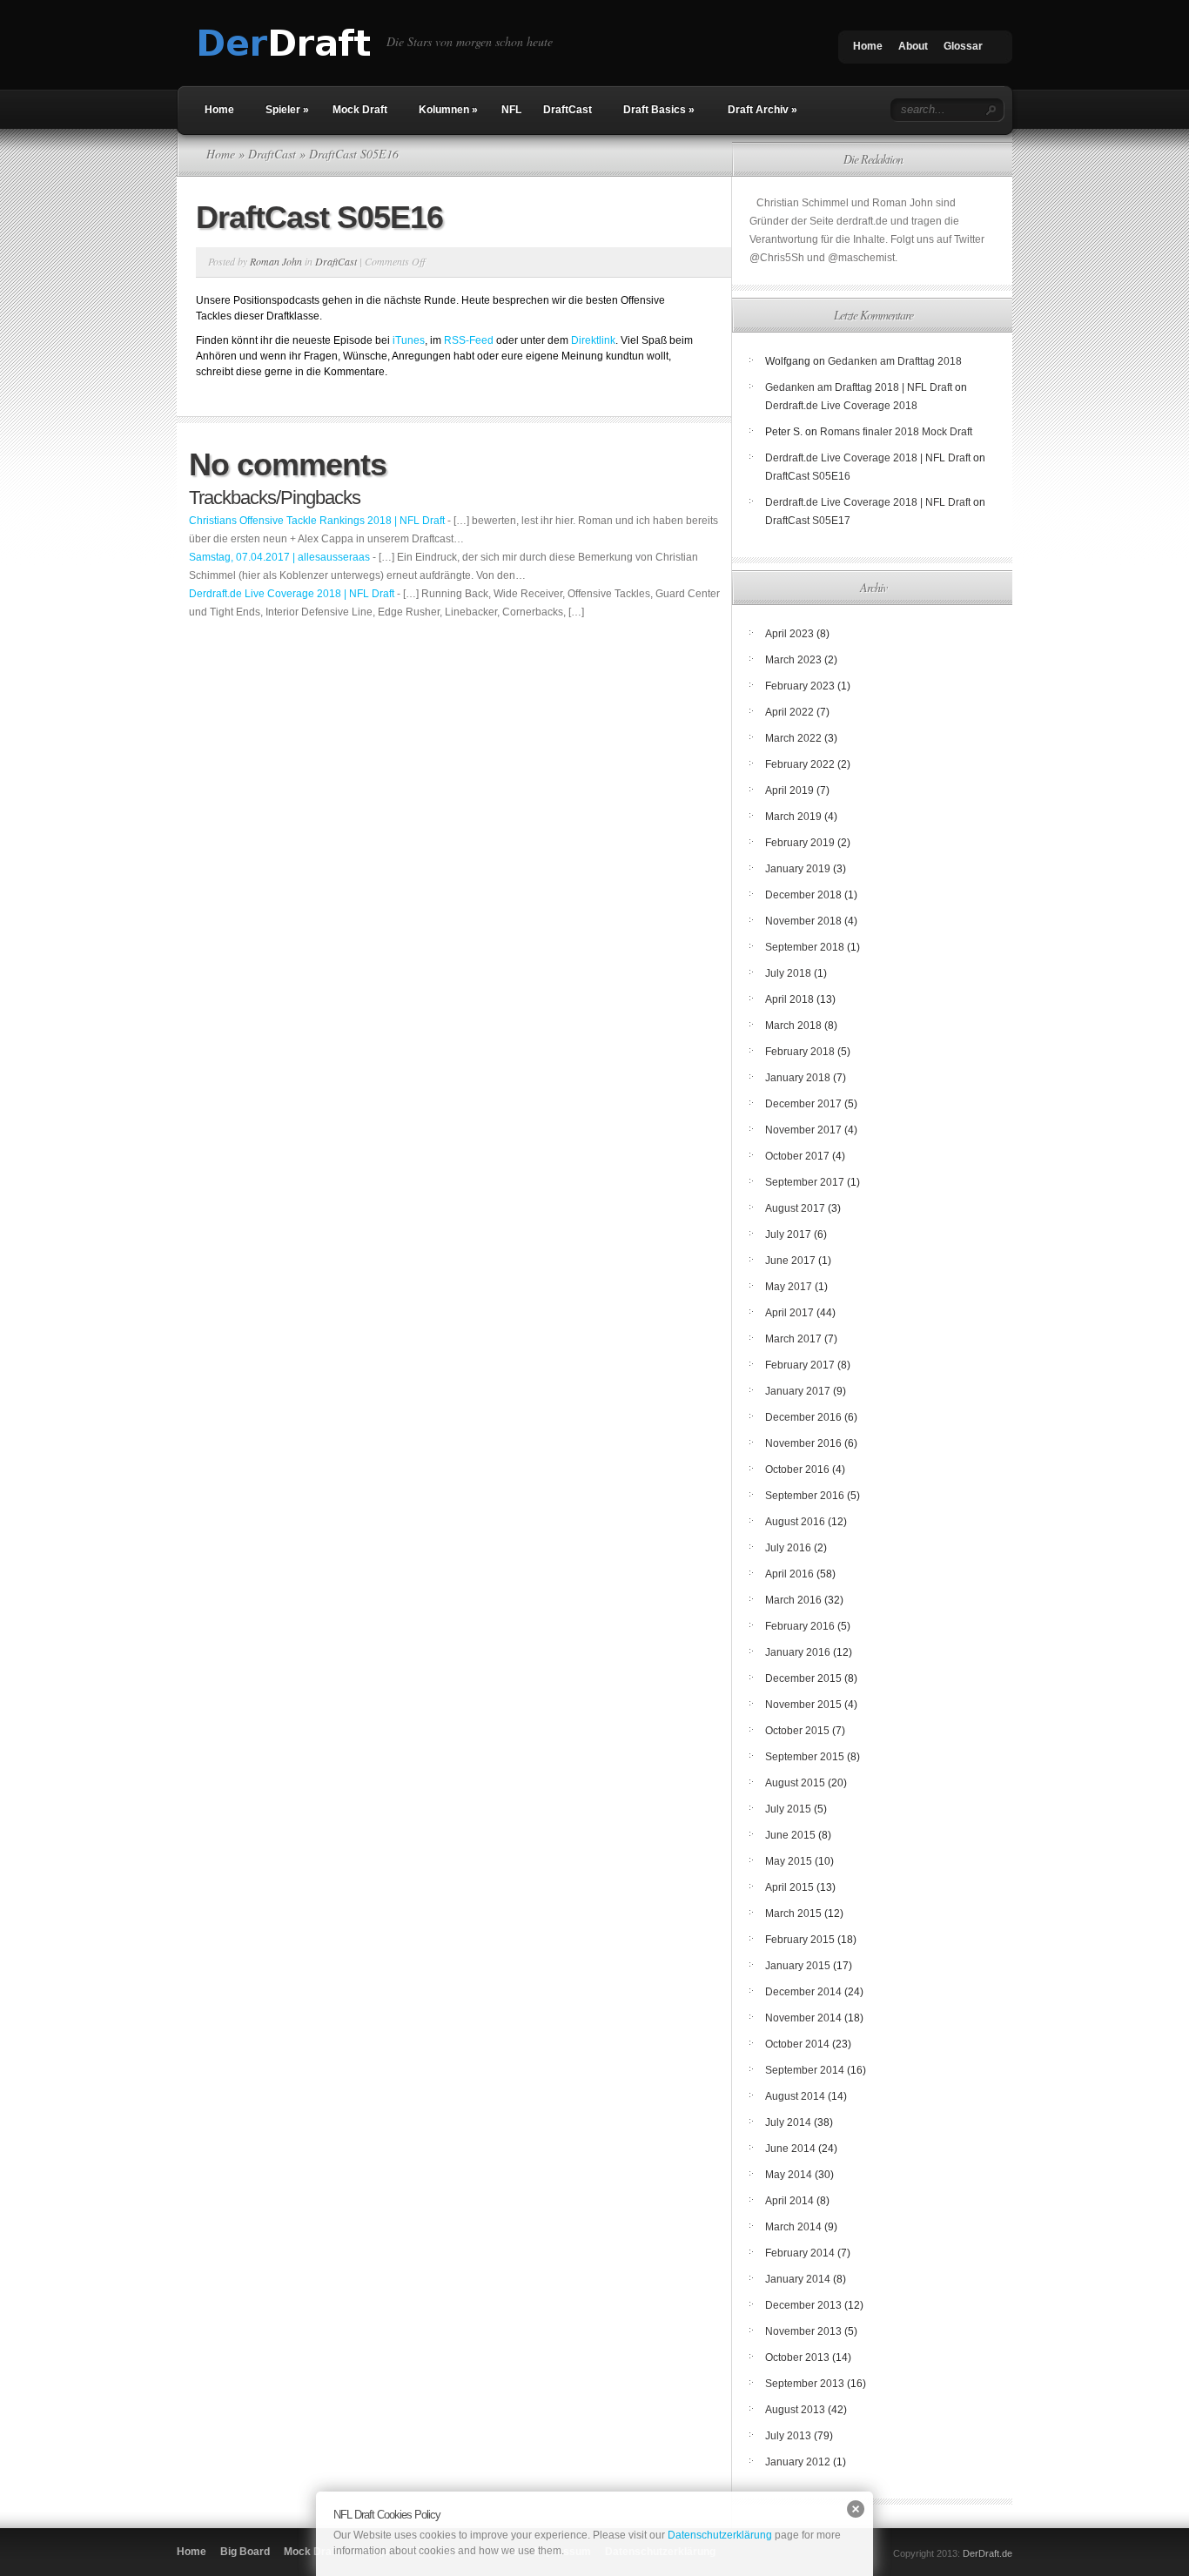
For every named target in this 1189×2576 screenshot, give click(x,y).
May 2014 (789, 2175)
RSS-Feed (469, 340)
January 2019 (798, 869)
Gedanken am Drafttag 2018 (895, 361)
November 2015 (803, 1705)
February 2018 (800, 1052)
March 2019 (793, 817)
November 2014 (803, 2018)
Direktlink (593, 340)
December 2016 (803, 1417)
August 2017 (795, 1208)
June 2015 (790, 1835)
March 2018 (793, 1026)
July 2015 (788, 1809)
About (913, 46)
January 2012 (798, 2462)
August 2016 (795, 1522)
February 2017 (800, 1365)
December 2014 (803, 1992)
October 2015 (797, 1731)
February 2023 (800, 686)
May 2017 (789, 1287)
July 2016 (788, 1548)
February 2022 (800, 764)
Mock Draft (360, 110)
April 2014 (789, 2201)
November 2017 (803, 1130)
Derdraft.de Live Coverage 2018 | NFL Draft (292, 594)
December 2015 (803, 1678)
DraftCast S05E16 (808, 476)
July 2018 (788, 973)
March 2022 (793, 738)
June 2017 (790, 1261)
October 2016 (797, 1470)
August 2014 (795, 2096)
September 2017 (805, 1182)
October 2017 (797, 1156)
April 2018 (789, 999)
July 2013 (788, 2436)
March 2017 (793, 1339)
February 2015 (800, 1940)
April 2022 (789, 712)
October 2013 (797, 2357)
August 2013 (795, 2410)
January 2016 (798, 1652)
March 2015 (793, 1914)
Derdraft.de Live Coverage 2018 (841, 406)
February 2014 (800, 2253)
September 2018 (805, 947)
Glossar (963, 46)
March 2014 (793, 2227)
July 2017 (788, 1234)
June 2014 (790, 2149)
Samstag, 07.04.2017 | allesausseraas (279, 557)
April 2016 (789, 1574)
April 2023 (789, 634)
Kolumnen (448, 110)
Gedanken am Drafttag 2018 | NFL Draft (859, 387)
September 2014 (805, 2070)
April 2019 (789, 790)
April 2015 (789, 1887)
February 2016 (800, 1626)
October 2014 (797, 2044)
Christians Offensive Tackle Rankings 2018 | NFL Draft (317, 521)
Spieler (287, 110)
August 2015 (795, 1783)
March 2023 (793, 660)
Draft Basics (659, 110)
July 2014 (788, 2122)
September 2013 (805, 2384)
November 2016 (803, 1443)
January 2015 (798, 1966)
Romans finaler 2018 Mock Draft (896, 432)
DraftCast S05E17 (808, 521)
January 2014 (798, 2279)
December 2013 (803, 2305)
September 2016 (805, 1496)
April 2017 (789, 1313)
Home (868, 46)
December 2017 (803, 1104)
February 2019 (800, 843)
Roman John (276, 261)
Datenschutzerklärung (720, 2535)
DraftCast (568, 110)
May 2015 (789, 1861)
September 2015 (805, 1757)
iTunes (409, 340)
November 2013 (803, 2331)
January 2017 (798, 1391)
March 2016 (793, 1600)
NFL (511, 110)
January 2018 (798, 1078)
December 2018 (803, 895)
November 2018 (803, 921)
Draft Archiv (762, 110)
